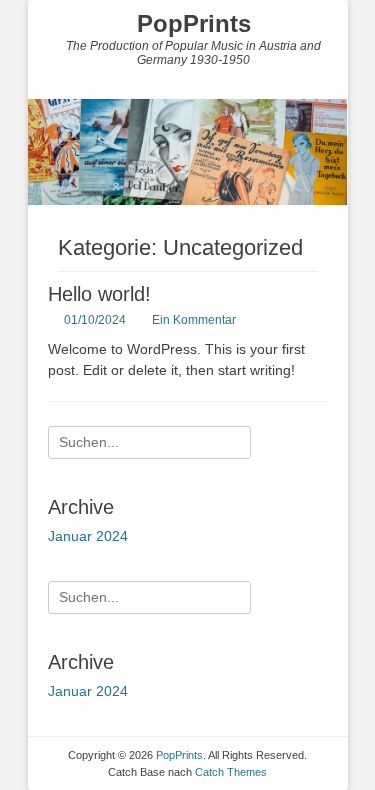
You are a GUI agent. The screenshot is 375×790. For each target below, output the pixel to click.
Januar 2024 (88, 536)
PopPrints (194, 23)
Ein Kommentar (194, 320)
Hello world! (99, 294)
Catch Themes (231, 772)
